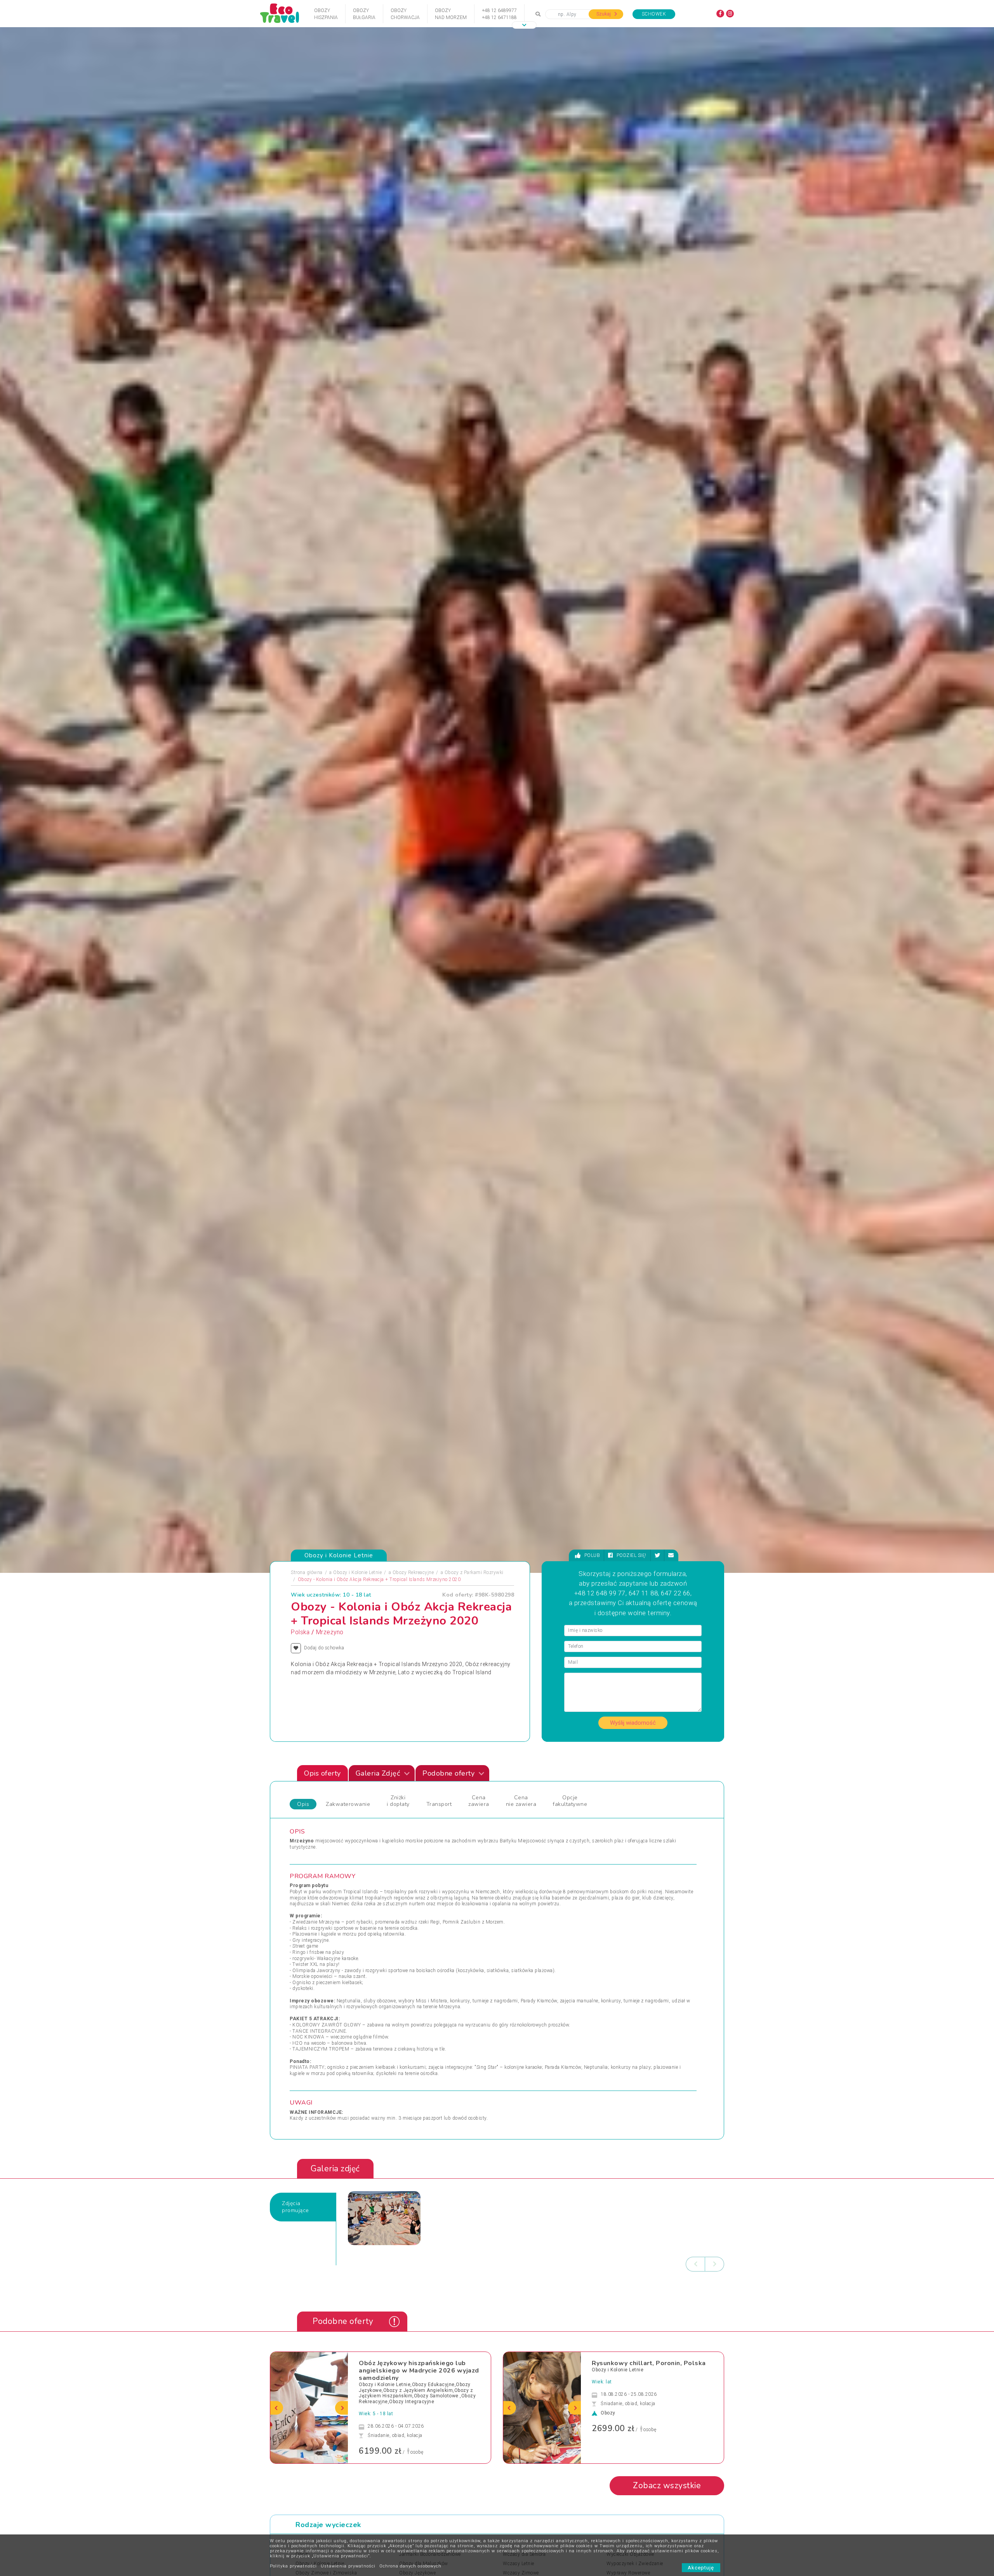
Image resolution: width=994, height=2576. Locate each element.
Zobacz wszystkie (667, 2486)
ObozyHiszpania (326, 14)
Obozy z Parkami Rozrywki (474, 1572)
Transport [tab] (439, 1804)
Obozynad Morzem (451, 14)
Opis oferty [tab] (322, 1773)
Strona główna (307, 1572)
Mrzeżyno (330, 1632)
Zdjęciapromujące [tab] (295, 2207)
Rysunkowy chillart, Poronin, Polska (649, 2363)
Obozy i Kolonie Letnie (357, 1572)
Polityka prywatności (293, 2566)
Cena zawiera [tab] (479, 1801)
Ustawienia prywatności (348, 2566)
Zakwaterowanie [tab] (348, 1804)
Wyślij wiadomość (633, 1723)
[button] (524, 25)
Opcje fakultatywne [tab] (570, 1801)
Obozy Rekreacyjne (413, 1572)
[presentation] (695, 2264)
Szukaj (604, 14)
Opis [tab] (303, 1804)
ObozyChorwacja (405, 14)
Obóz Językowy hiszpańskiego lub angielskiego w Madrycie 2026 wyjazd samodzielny (419, 2371)
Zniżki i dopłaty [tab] (398, 1801)
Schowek (654, 14)
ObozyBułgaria (364, 14)
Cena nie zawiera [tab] (521, 1801)
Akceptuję (701, 2568)
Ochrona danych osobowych (410, 2566)
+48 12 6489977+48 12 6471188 (499, 14)
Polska (300, 1632)
